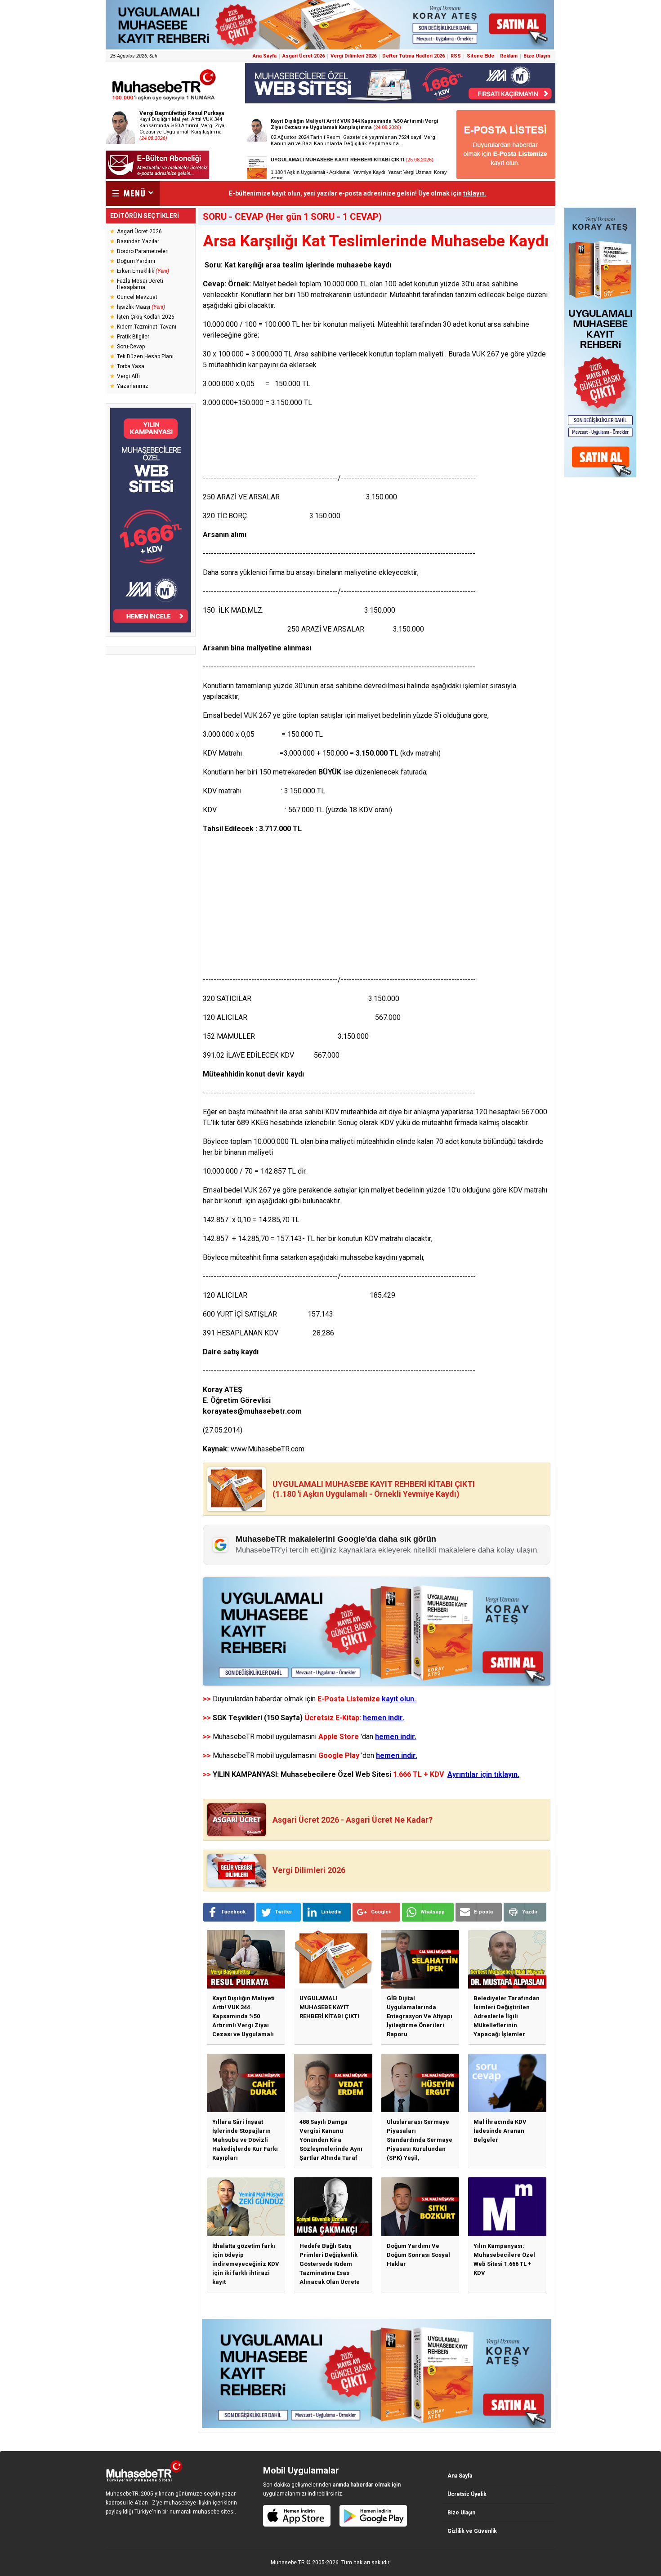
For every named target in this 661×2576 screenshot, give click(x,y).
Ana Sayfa (265, 56)
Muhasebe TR (288, 2563)
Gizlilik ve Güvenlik (472, 2531)
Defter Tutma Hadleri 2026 (413, 56)
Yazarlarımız (133, 386)
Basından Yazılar (138, 241)
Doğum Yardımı (136, 261)
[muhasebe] (164, 100)
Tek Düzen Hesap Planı (145, 356)
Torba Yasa (131, 366)
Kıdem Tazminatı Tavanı (147, 327)
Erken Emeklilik (143, 271)
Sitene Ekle (480, 56)
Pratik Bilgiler (133, 337)
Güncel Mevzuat (137, 297)
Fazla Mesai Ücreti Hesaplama (140, 284)
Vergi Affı (128, 376)
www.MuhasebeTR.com (268, 1449)
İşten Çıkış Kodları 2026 (146, 317)
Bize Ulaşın (537, 56)
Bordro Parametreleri (143, 251)
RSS (456, 56)
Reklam (509, 56)
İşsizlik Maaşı (141, 307)
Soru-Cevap (131, 347)
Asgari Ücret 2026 (304, 56)
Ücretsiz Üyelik (467, 2494)
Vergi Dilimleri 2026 (353, 56)
